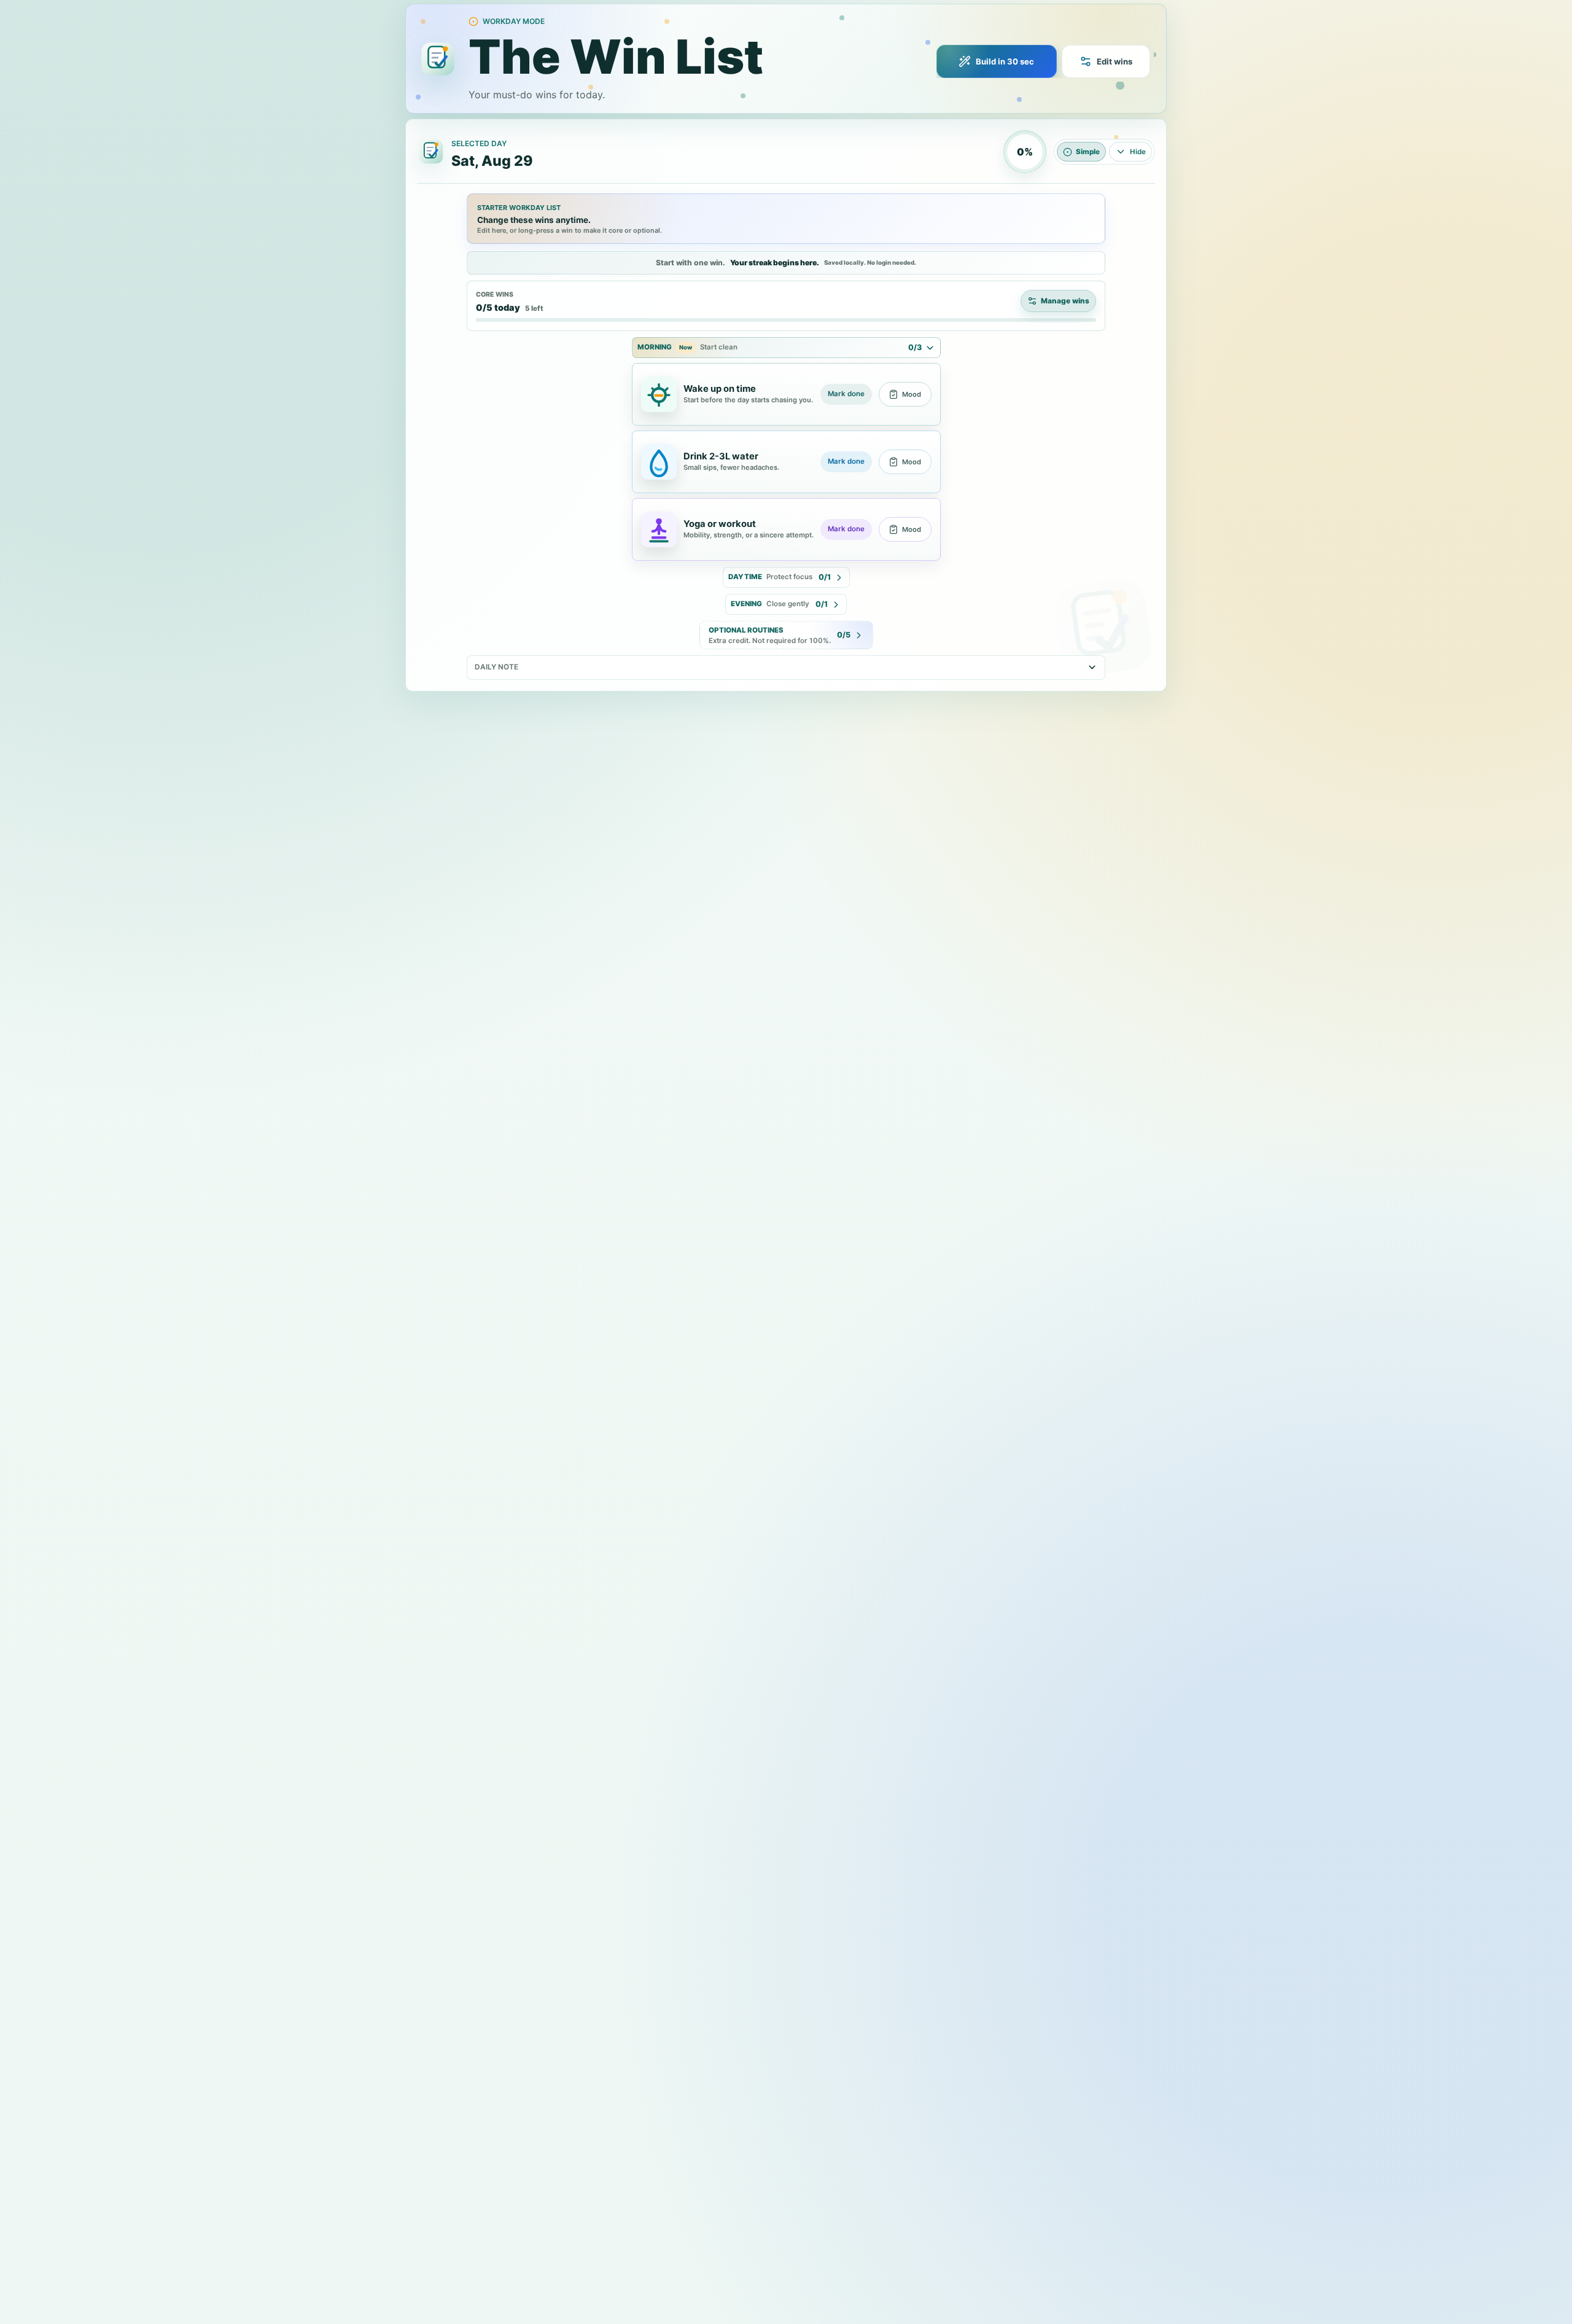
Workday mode (514, 21)
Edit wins (1115, 61)
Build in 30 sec (1005, 61)
